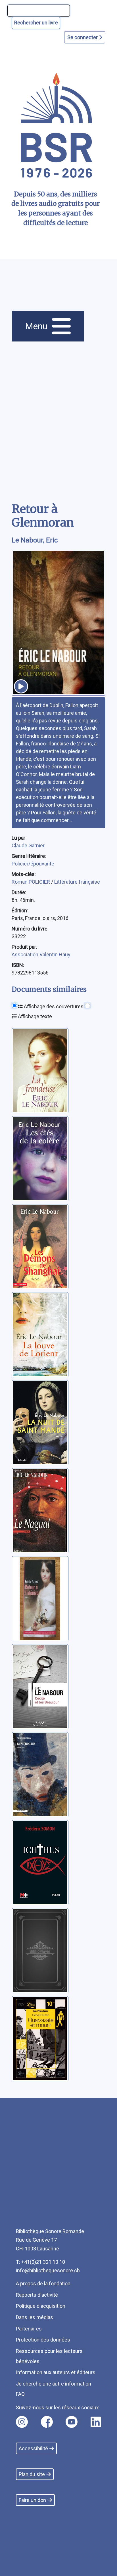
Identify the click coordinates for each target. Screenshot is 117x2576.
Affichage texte (34, 1016)
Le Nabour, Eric (35, 540)
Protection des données (43, 2340)
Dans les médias (35, 2317)
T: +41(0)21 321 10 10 (40, 2262)
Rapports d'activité (37, 2295)
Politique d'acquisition (41, 2306)
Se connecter (83, 37)
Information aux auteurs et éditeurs (56, 2372)
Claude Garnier (28, 845)
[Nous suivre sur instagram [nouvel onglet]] (22, 2422)
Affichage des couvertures (53, 1006)
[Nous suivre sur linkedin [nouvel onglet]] (96, 2422)
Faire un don (32, 2500)
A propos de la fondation (43, 2283)
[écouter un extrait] (21, 686)
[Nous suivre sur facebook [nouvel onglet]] (47, 2422)
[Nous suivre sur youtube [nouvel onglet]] (72, 2422)
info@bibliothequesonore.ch (48, 2270)
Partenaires (29, 2329)
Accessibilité (33, 2448)
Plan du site (32, 2474)
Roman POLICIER (31, 882)
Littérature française (77, 882)
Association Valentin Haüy (41, 954)
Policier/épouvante (33, 864)
